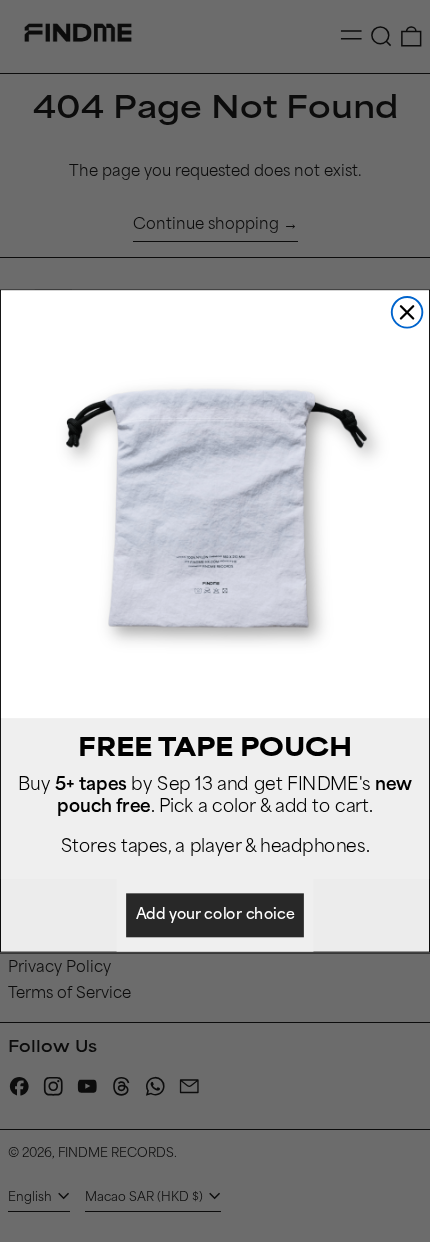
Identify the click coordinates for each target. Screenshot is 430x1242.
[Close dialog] (407, 312)
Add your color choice (215, 915)
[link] (215, 504)
